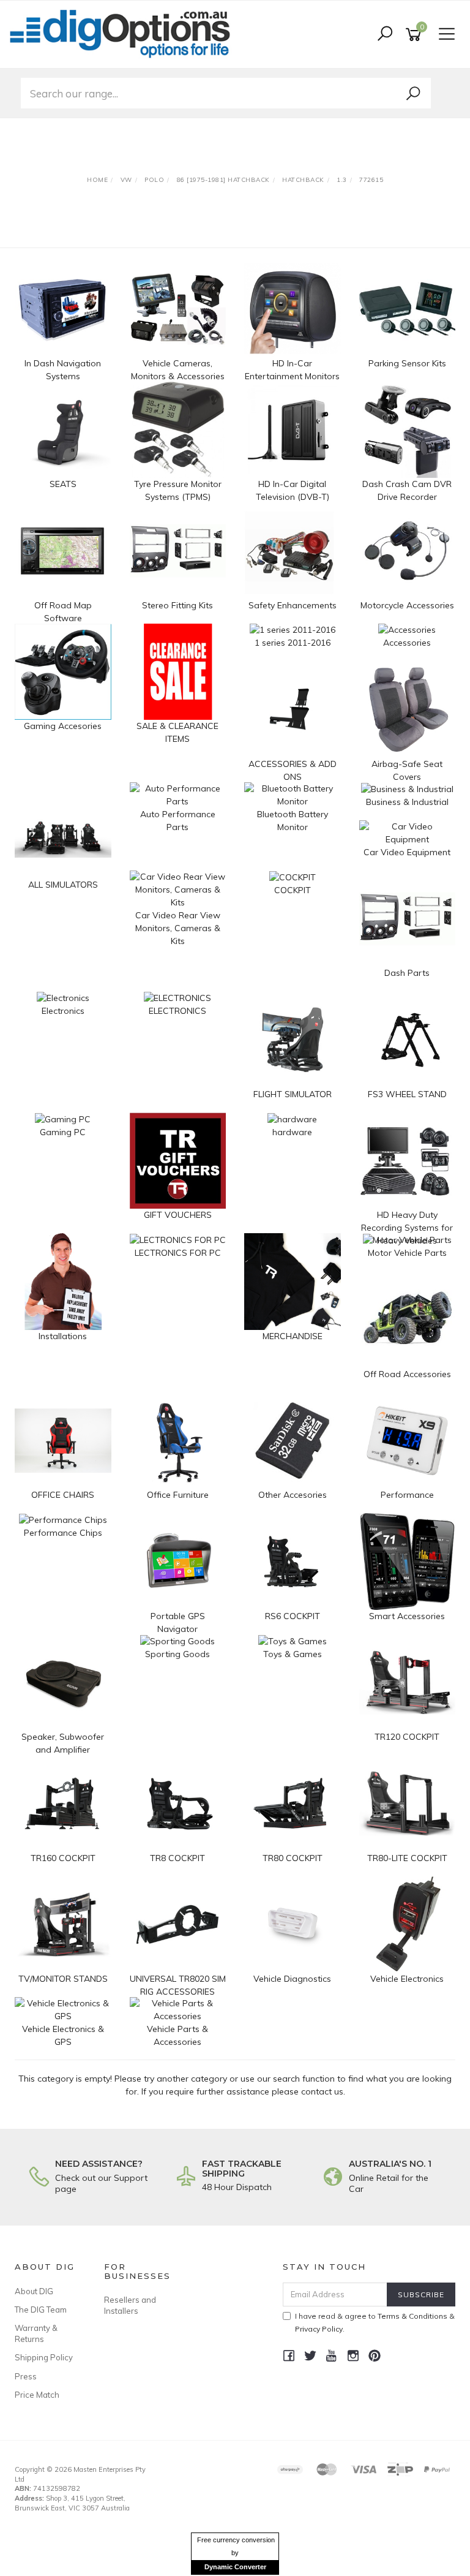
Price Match (37, 2395)
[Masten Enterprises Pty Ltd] (124, 34)
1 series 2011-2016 (293, 643)
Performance (407, 1495)
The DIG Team (41, 2310)
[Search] (413, 94)
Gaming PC (63, 1132)
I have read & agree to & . (375, 2322)
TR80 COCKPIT (293, 1858)
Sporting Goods (177, 1654)
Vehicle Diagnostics (292, 1979)
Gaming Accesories (63, 726)
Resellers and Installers (130, 2305)
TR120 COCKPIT (407, 1737)
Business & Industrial (407, 802)
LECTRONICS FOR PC (178, 1253)
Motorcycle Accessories (407, 605)
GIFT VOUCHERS (178, 1215)
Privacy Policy (319, 2329)
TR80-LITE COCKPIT (407, 1858)
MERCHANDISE (293, 1336)
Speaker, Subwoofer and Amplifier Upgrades (63, 1750)
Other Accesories (293, 1495)
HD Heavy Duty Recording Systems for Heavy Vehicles (407, 1228)
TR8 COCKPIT (177, 1858)
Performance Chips (63, 1533)
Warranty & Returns (36, 2333)
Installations (63, 1336)
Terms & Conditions (412, 2316)
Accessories (407, 643)
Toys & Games (293, 1654)
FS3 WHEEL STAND (407, 1094)
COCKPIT (293, 890)
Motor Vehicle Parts (407, 1253)
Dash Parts (407, 973)
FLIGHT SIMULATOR (293, 1094)
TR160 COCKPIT (63, 1858)
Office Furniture (178, 1495)
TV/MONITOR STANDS (63, 1979)
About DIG (34, 2291)
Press (26, 2376)
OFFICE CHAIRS (63, 1495)
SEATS (63, 484)
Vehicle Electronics (407, 1979)
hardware (292, 1132)
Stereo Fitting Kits (177, 605)
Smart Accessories (407, 1616)
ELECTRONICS (177, 1011)
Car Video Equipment (407, 852)
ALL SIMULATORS (63, 885)
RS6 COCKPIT (293, 1616)
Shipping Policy (44, 2357)
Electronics (63, 1011)
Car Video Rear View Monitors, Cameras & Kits (178, 928)
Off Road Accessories (407, 1374)
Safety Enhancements (293, 605)
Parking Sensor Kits (407, 363)
